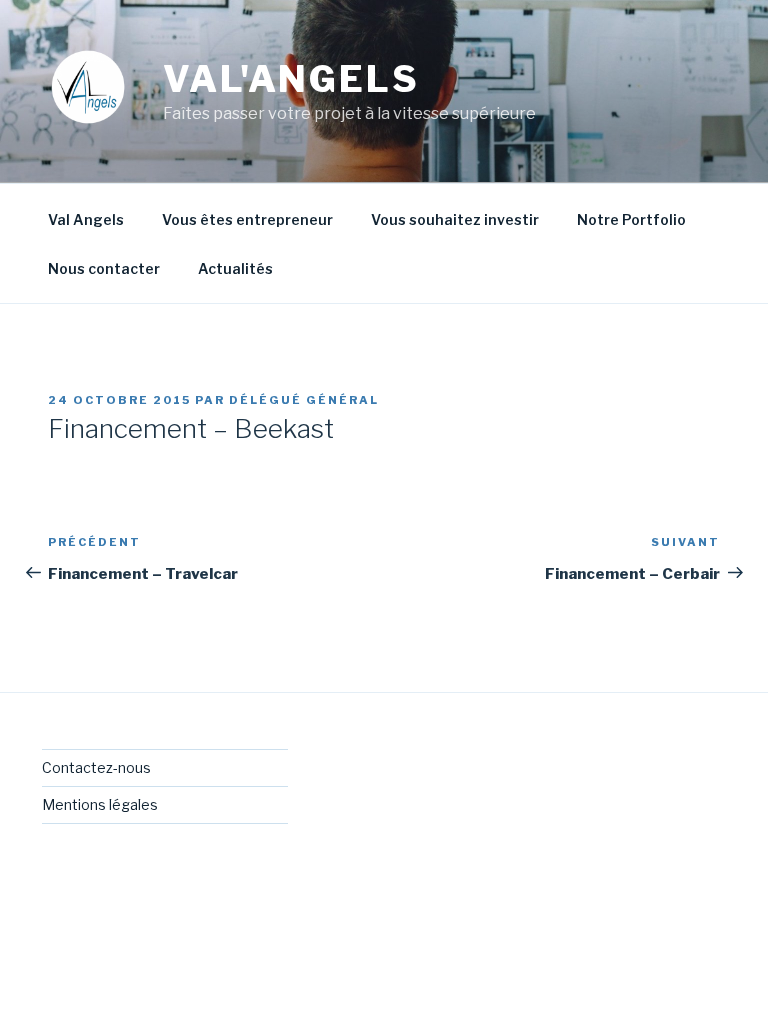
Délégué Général (304, 400)
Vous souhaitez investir (455, 219)
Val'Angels (291, 79)
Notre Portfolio (631, 219)
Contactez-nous (96, 767)
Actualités (235, 268)
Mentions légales (100, 804)
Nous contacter (104, 268)
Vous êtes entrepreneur (247, 219)
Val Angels (86, 219)
